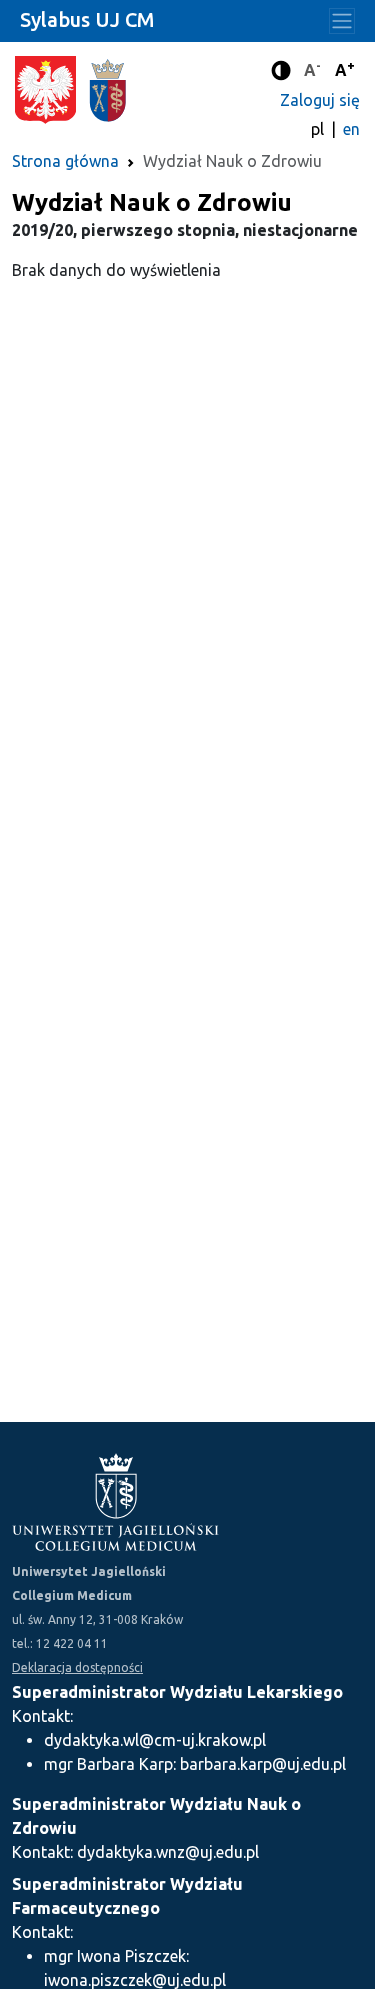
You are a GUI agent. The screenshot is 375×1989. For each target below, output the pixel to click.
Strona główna (65, 161)
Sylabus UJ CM (87, 19)
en (351, 129)
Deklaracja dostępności (77, 1667)
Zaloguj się (320, 100)
